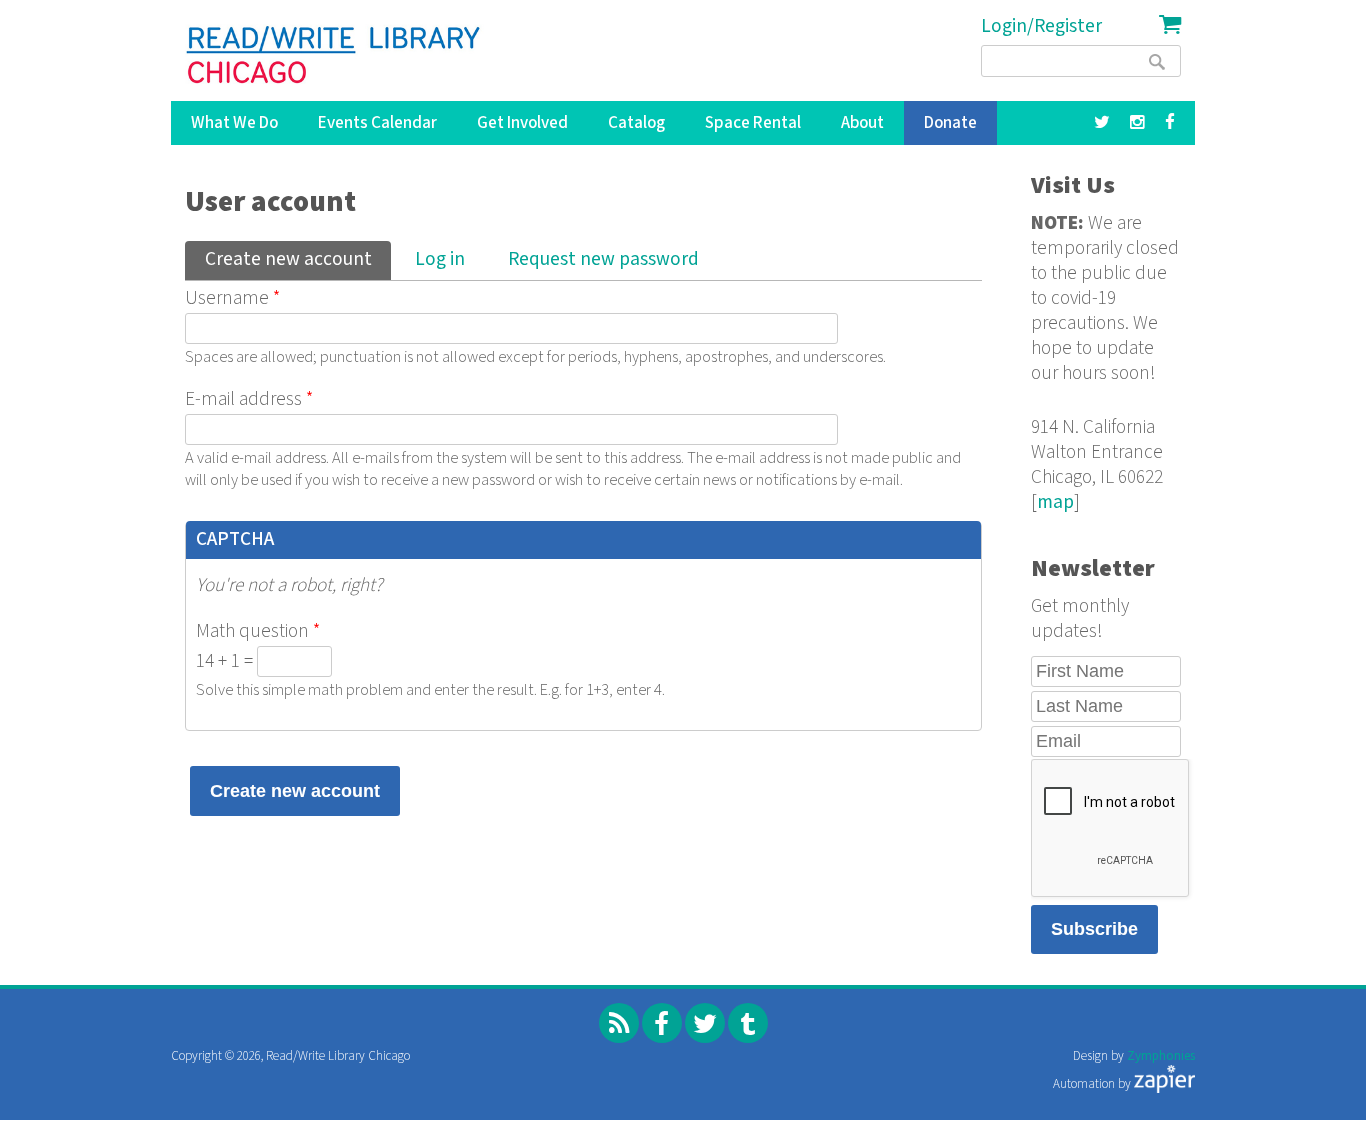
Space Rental (753, 123)
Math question (258, 631)
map (1055, 502)
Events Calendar (377, 123)
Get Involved (522, 123)
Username (232, 298)
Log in (440, 259)
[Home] (334, 55)
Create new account (297, 259)
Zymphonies (1161, 1056)
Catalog (636, 123)
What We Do (234, 123)
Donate (950, 123)
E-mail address (249, 399)
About (862, 123)
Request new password (603, 259)
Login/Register (1041, 26)
